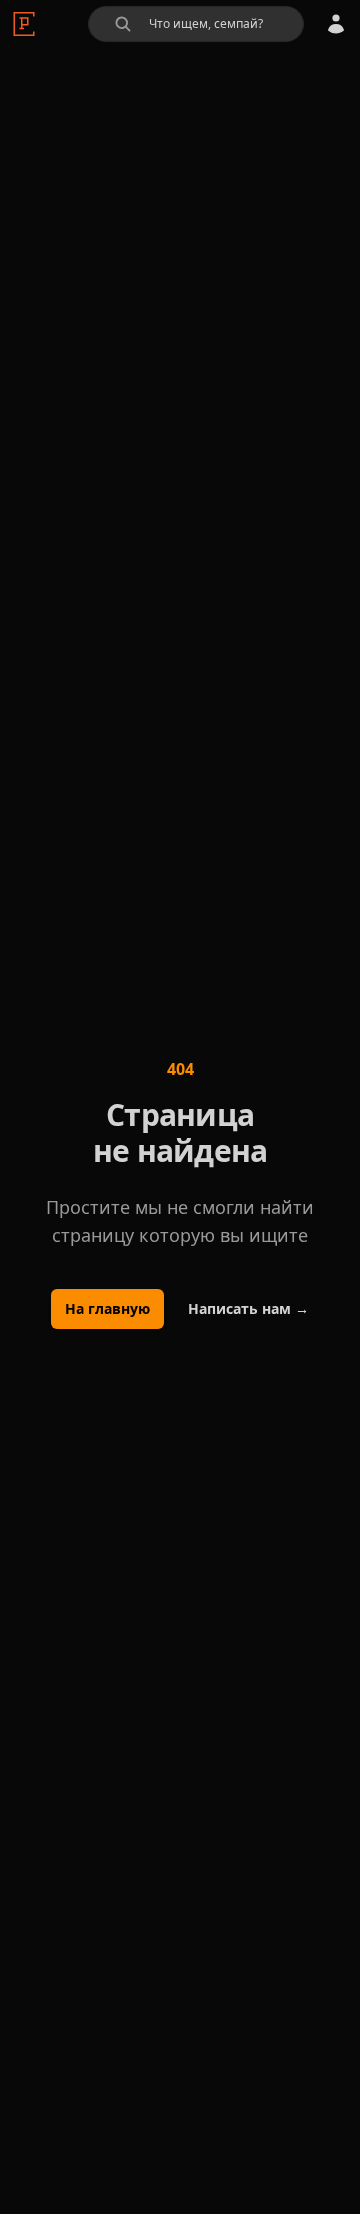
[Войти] (336, 24)
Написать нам (248, 1308)
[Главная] (24, 24)
